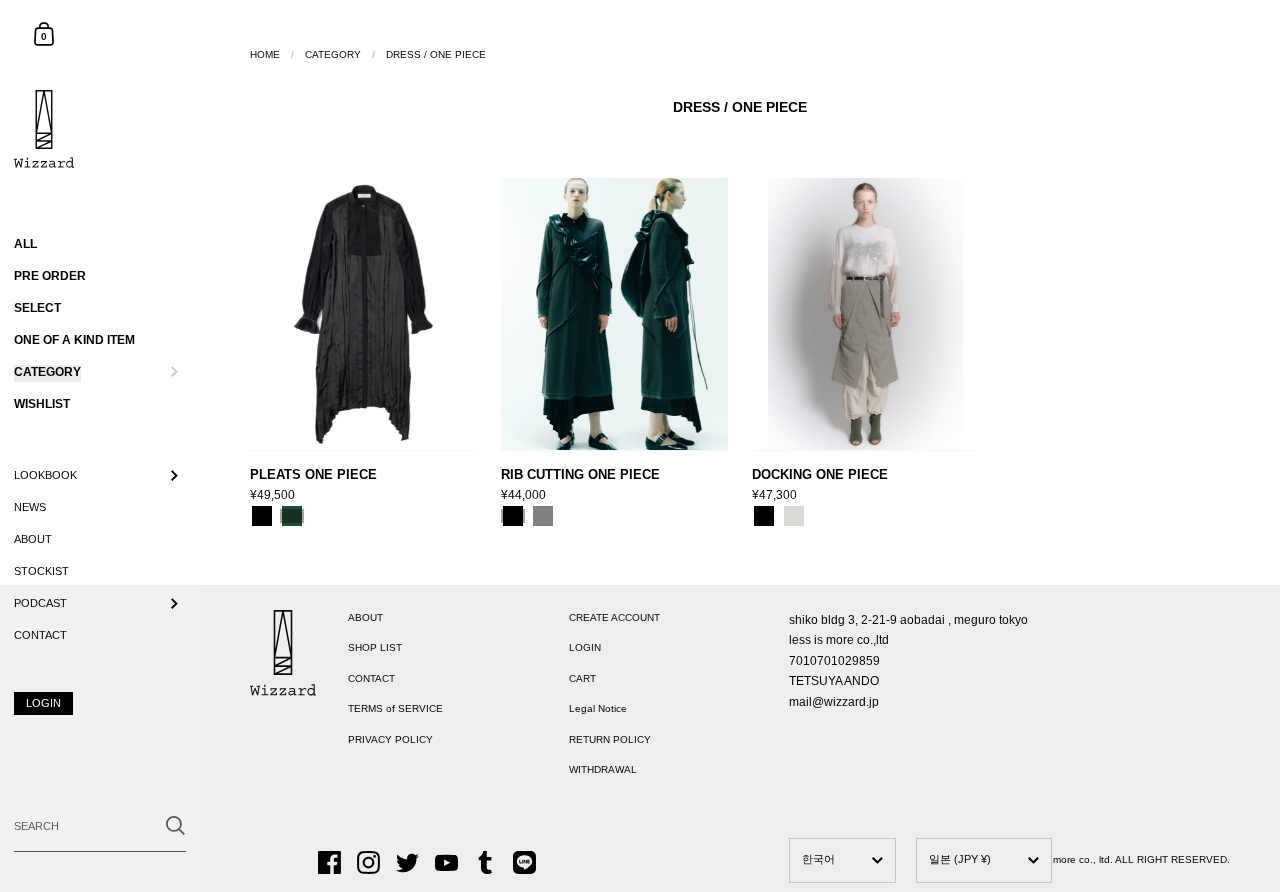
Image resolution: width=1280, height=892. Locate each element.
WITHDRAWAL (603, 769)
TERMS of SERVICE (395, 708)
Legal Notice (598, 708)
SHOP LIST (375, 647)
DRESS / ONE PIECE (436, 54)
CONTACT (371, 678)
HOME (265, 54)
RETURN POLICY (610, 739)
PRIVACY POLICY (390, 739)
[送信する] (175, 825)
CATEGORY (333, 54)
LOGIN (585, 647)
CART (582, 678)
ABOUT (365, 617)
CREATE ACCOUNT (614, 617)
